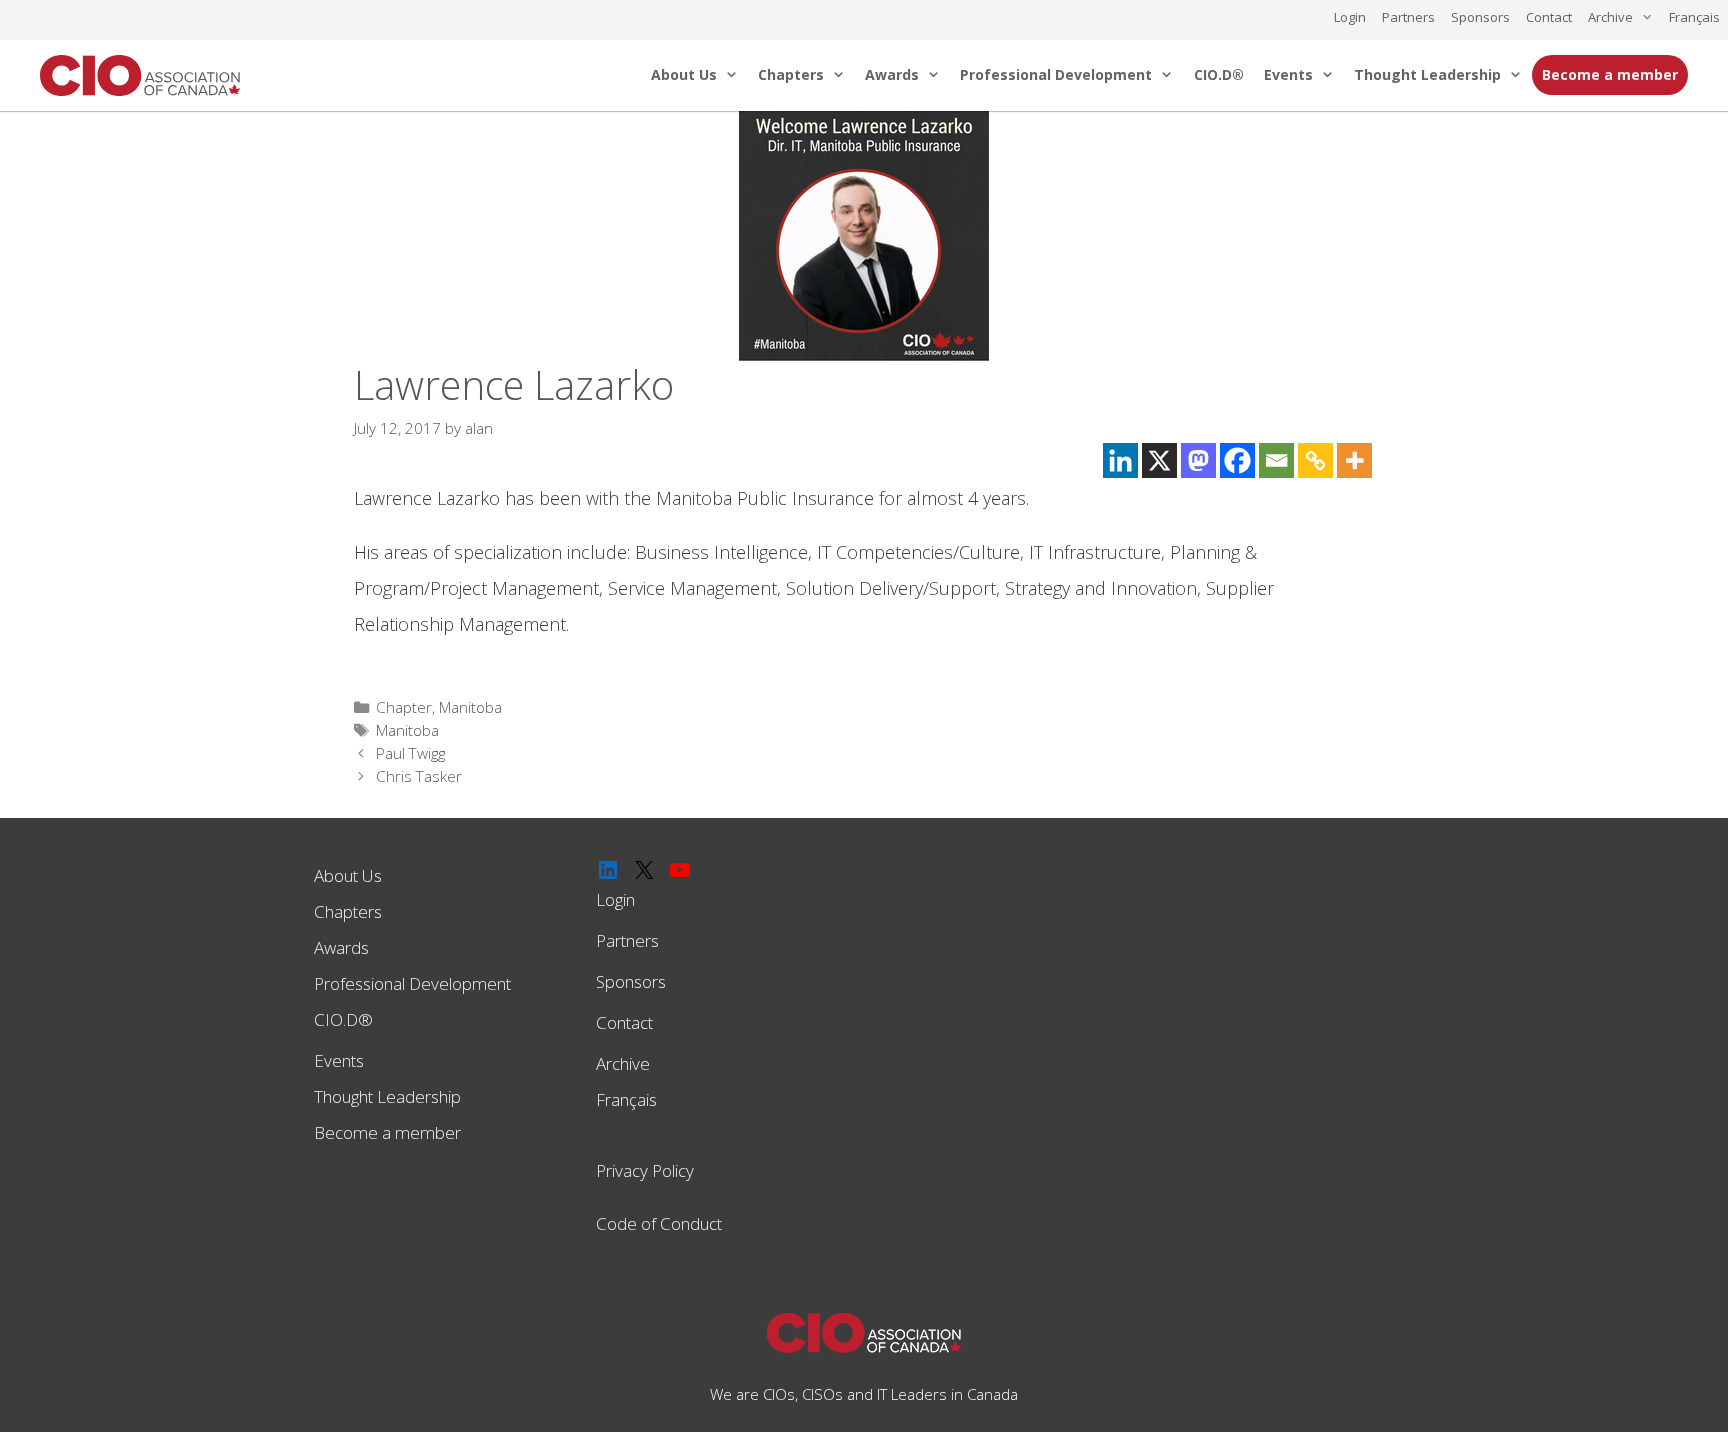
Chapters (791, 74)
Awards (892, 74)
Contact (1549, 17)
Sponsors (1480, 17)
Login (1350, 17)
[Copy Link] (1315, 460)
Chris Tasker (419, 776)
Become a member (1610, 74)
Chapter (404, 707)
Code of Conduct (659, 1223)
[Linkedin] (1120, 460)
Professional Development (1056, 74)
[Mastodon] (1198, 460)
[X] (1159, 460)
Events (1288, 74)
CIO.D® (1219, 74)
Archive (1610, 17)
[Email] (1276, 460)
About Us (684, 74)
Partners (1408, 17)
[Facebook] (1237, 460)
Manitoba (470, 707)
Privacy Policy (645, 1170)
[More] (1354, 460)
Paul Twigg (410, 753)
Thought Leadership (1427, 74)
